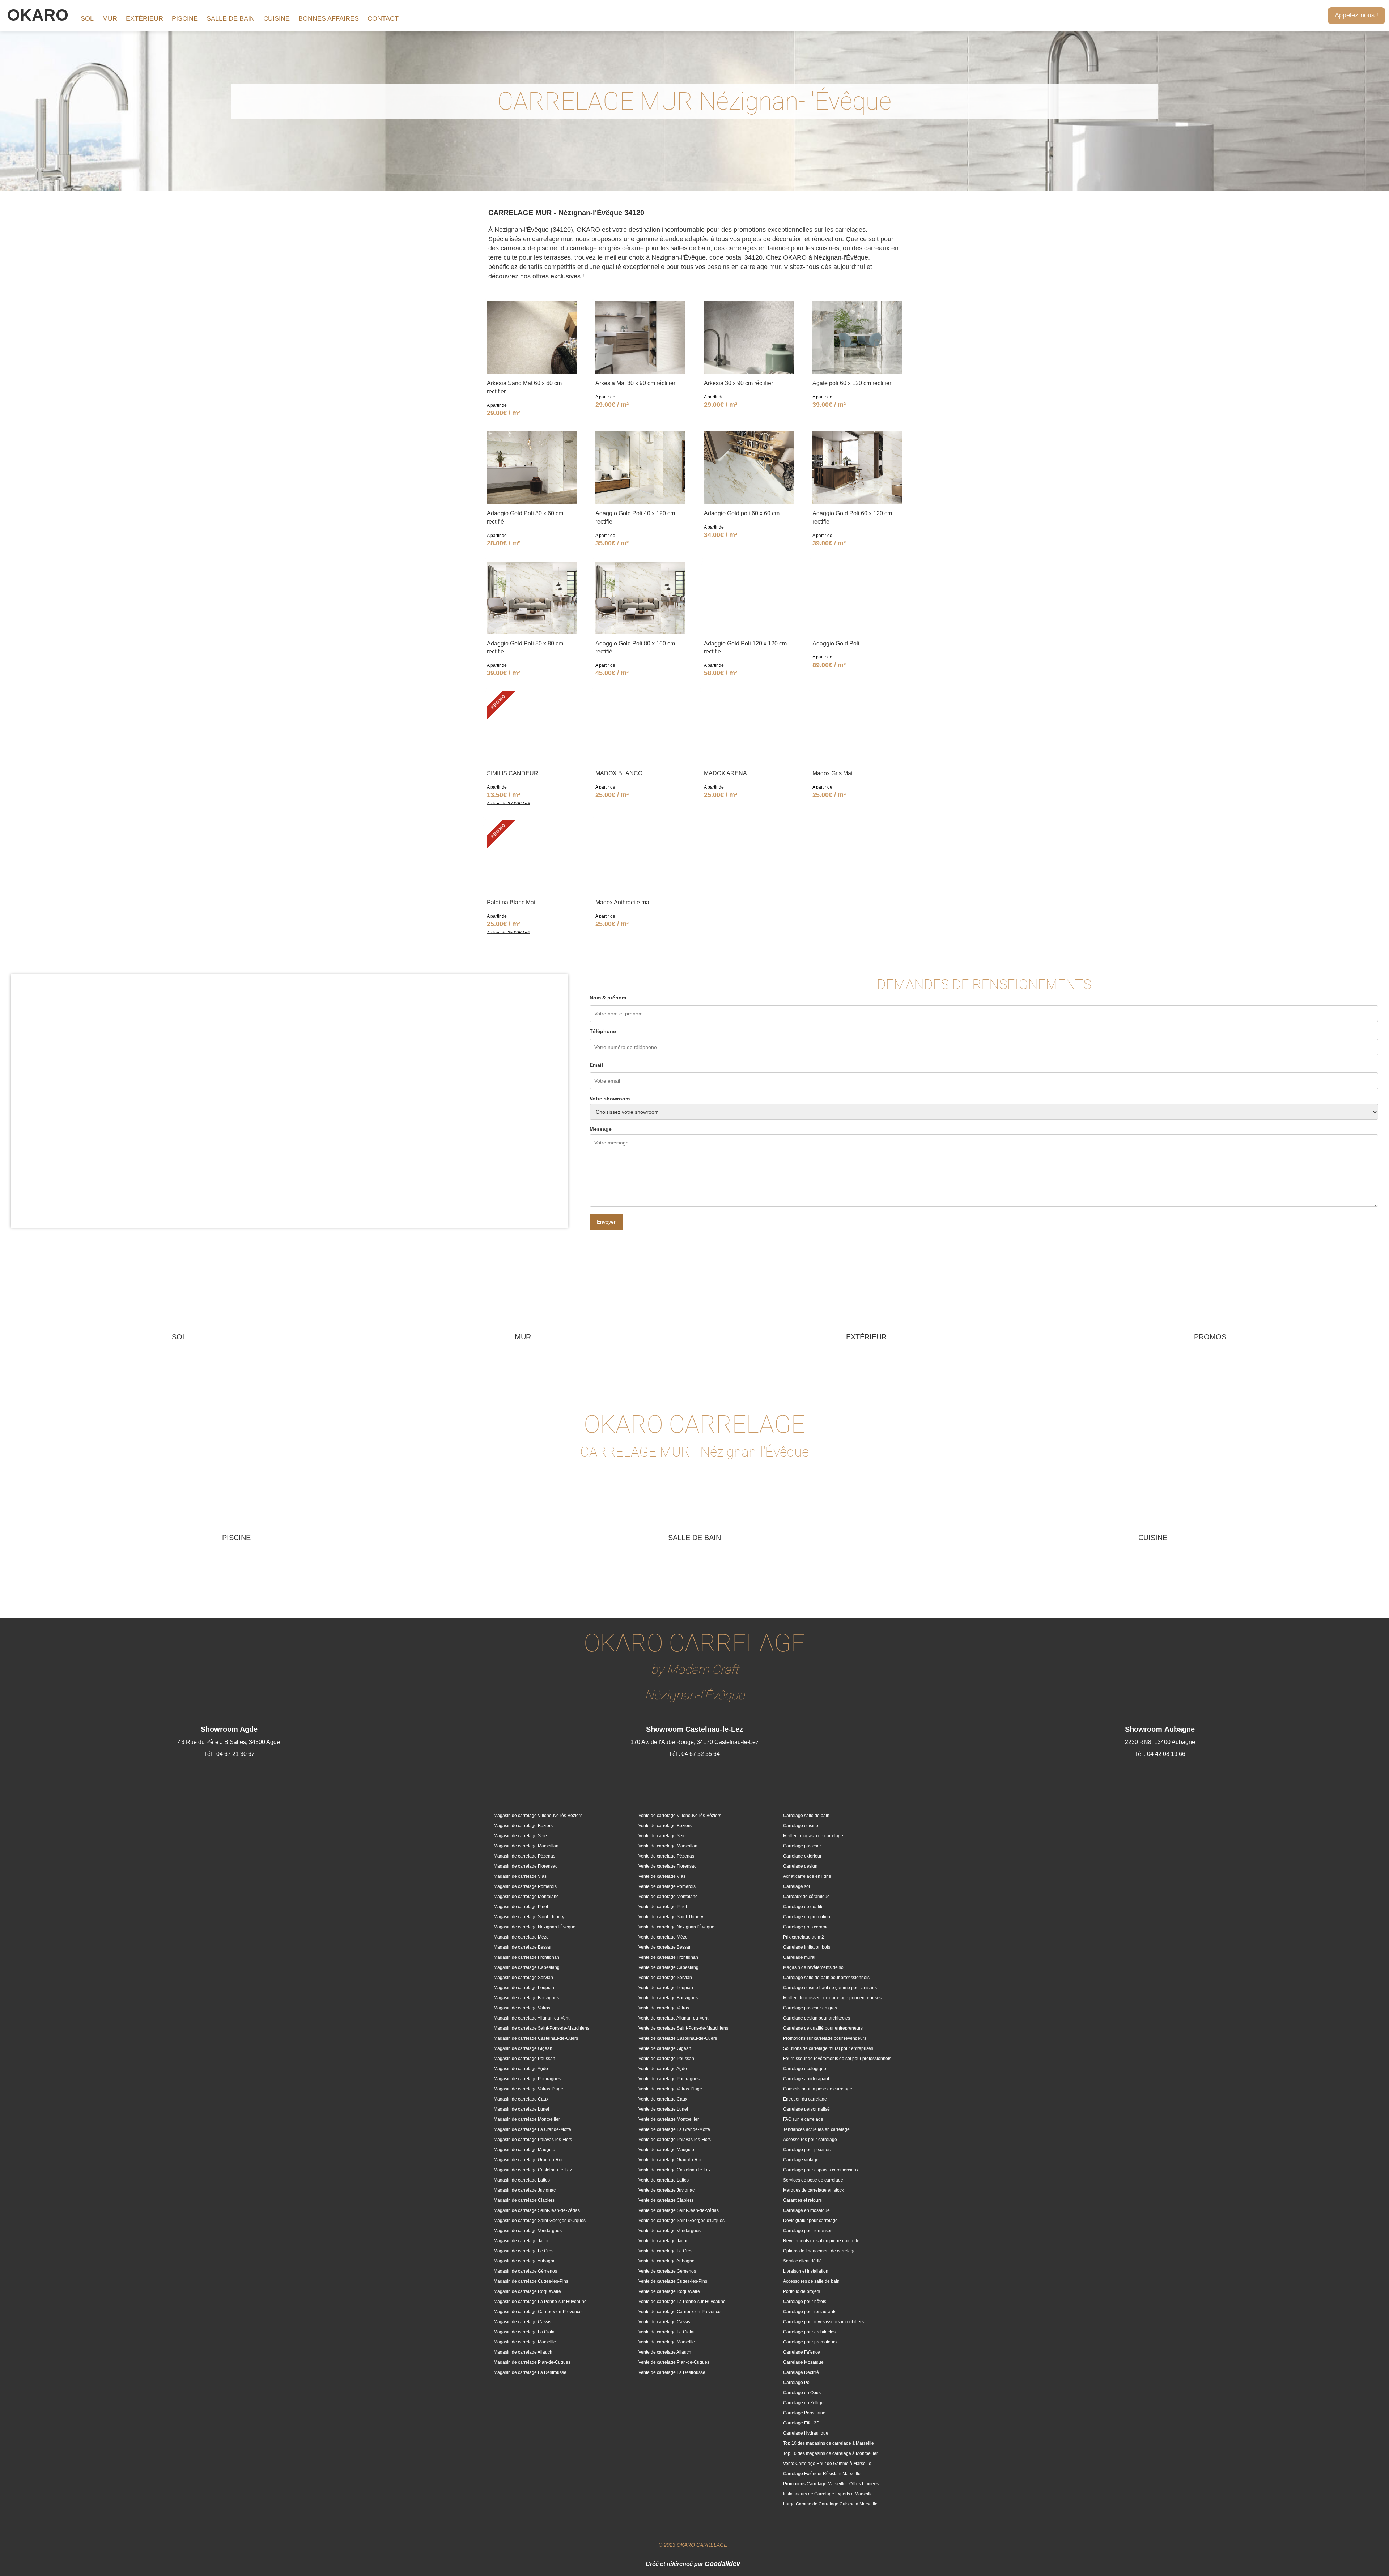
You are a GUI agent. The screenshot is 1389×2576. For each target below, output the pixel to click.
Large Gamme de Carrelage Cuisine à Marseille (830, 2504)
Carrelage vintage (801, 2160)
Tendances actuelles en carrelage (816, 2129)
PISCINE (185, 18)
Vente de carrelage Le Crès (665, 2251)
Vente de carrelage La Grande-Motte (674, 2129)
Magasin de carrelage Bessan (523, 1947)
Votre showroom (610, 1099)
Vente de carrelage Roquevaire (669, 2291)
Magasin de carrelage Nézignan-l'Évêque (535, 1927)
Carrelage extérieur (802, 1856)
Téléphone (603, 1031)
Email (596, 1065)
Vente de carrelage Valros (664, 2008)
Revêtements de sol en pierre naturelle (821, 2241)
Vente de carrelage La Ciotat (666, 2332)
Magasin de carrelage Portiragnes (527, 2079)
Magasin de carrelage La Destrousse (530, 2372)
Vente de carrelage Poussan (666, 2059)
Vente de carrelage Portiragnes (669, 2079)
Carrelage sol (797, 1886)
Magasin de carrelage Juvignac (525, 2190)
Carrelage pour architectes (809, 2332)
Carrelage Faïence (802, 2352)
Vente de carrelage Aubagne (666, 2261)
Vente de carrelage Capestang (668, 1967)
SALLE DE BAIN (231, 18)
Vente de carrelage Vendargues (670, 2231)
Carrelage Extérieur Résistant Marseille (822, 2474)
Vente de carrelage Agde (663, 2069)
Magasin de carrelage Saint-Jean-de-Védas (537, 2210)
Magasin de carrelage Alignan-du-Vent (532, 2018)
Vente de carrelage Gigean (665, 2048)
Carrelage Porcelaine (804, 2413)
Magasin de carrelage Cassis (523, 2322)
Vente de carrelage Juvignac (666, 2190)
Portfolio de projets (802, 2291)
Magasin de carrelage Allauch (523, 2352)
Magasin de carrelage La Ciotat (525, 2332)
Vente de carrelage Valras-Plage (670, 2089)
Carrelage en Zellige (803, 2403)
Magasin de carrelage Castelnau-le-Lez (533, 2170)
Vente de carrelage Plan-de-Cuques (674, 2362)
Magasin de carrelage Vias (520, 1876)
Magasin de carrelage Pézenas (524, 1856)
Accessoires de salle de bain (811, 2281)
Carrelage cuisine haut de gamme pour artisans (830, 1988)
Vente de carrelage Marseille (667, 2342)
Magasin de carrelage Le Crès (524, 2251)
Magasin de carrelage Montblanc (526, 1897)
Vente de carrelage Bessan (665, 1947)
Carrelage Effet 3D (801, 2423)
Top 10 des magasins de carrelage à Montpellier (831, 2453)
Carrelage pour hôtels (805, 2302)
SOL (87, 18)
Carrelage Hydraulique (806, 2433)
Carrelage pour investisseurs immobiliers (823, 2322)
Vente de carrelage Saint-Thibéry (671, 1917)
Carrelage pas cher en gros (810, 2008)
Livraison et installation (806, 2271)
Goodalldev (722, 2564)
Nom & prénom (608, 998)
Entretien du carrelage (805, 2099)
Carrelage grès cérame (806, 1927)
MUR (110, 18)
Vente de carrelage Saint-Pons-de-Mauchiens (683, 2028)
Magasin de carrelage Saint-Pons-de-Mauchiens (541, 2028)
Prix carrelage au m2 (804, 1937)
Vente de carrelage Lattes (664, 2180)
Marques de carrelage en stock (814, 2190)
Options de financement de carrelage (819, 2251)
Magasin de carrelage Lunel (521, 2109)
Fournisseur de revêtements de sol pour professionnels (837, 2059)
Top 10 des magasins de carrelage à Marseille (829, 2443)
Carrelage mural (799, 1957)
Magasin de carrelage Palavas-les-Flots (533, 2140)
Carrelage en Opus (802, 2393)
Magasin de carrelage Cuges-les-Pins (531, 2281)
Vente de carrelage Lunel (663, 2109)
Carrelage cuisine (801, 1826)
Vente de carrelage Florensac (667, 1866)
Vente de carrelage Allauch (665, 2352)
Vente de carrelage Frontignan (668, 1957)
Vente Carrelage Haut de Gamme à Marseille (827, 2464)
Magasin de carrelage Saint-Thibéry (529, 1917)
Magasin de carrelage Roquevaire (527, 2291)
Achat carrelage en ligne (807, 1876)
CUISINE (277, 18)
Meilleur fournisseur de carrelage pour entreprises (832, 1998)
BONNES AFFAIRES (329, 18)
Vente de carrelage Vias (662, 1876)
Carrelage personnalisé (806, 2109)
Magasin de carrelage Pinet (521, 1907)
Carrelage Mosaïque (803, 2362)
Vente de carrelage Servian (665, 1978)
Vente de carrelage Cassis (664, 2322)
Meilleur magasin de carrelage (813, 1836)
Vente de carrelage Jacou (664, 2241)
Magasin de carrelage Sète (520, 1836)
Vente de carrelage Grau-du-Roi (670, 2160)
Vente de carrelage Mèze (663, 1937)
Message (601, 1129)
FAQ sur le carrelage (803, 2119)
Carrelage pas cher (802, 1846)
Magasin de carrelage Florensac (526, 1866)
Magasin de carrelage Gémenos (525, 2271)
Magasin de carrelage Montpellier (527, 2119)
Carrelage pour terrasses (808, 2231)
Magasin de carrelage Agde (521, 2069)
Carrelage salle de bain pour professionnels (826, 1978)
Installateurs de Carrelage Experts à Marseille (828, 2494)
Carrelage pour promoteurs (810, 2342)
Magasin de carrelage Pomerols (525, 1886)
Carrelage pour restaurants (810, 2312)
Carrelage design (800, 1866)
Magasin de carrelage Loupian (524, 1988)
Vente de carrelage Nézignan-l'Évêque (676, 1927)
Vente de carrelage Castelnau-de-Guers (678, 2038)
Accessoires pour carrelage (810, 2140)
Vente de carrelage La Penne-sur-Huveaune (682, 2302)
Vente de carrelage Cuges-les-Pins (673, 2281)
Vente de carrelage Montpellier (669, 2119)
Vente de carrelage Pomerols (667, 1886)
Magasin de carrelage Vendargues (528, 2231)
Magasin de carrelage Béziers (523, 1826)
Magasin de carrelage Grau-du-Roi (528, 2160)
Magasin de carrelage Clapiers (524, 2200)
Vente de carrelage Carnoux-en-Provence (679, 2312)
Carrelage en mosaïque (806, 2210)
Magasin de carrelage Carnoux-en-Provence (538, 2312)
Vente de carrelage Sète (662, 1836)
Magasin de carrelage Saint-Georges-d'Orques (540, 2221)
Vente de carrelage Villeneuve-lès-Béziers (680, 1816)
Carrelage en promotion (807, 1917)
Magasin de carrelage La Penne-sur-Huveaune (540, 2302)
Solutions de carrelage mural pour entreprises (828, 2048)
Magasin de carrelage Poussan (524, 2059)
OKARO (38, 15)
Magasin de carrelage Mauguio (524, 2150)
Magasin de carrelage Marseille (525, 2342)
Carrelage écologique (805, 2069)
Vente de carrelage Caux (663, 2099)
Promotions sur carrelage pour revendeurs (825, 2038)
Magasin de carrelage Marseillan (526, 1846)
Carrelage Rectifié (801, 2372)
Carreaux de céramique (806, 1897)
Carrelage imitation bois (807, 1947)
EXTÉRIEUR (145, 18)
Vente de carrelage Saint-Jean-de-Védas (679, 2210)
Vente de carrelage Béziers (665, 1826)
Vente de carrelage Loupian (666, 1988)
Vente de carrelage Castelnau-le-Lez (675, 2170)
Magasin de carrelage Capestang (527, 1967)
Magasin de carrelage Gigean (523, 2048)
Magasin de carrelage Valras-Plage (528, 2089)
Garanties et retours (802, 2200)
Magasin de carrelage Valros (522, 2008)
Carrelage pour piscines (807, 2150)
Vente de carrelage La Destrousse (672, 2372)
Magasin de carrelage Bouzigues (526, 1998)
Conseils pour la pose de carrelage (818, 2089)
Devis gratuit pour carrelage (810, 2221)
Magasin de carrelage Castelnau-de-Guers (536, 2038)
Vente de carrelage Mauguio (666, 2150)
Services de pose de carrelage (813, 2180)
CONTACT (383, 18)
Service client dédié (802, 2261)
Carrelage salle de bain (806, 1816)
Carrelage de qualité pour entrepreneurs (823, 2028)
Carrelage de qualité (803, 1907)
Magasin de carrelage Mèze (521, 1937)
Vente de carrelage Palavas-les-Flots (675, 2140)
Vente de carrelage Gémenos (667, 2271)
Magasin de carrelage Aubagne (525, 2261)
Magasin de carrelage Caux (521, 2099)
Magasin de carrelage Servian (523, 1978)
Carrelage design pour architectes (817, 2018)
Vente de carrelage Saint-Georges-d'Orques (681, 2221)
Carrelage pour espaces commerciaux (821, 2170)
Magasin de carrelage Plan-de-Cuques (532, 2362)
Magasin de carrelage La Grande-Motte (532, 2129)
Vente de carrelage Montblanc (668, 1897)
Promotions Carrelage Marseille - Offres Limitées (831, 2484)
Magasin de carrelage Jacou (522, 2241)
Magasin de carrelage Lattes (522, 2180)
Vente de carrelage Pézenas (666, 1856)
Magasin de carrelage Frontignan (526, 1957)
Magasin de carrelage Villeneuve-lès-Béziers (538, 1816)
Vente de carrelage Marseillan (668, 1846)
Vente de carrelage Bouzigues (668, 1998)
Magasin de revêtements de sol (814, 1967)
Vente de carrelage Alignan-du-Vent (673, 2018)
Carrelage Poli (797, 2383)
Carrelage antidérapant (806, 2079)
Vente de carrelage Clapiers (666, 2200)
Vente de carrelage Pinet (663, 1907)
